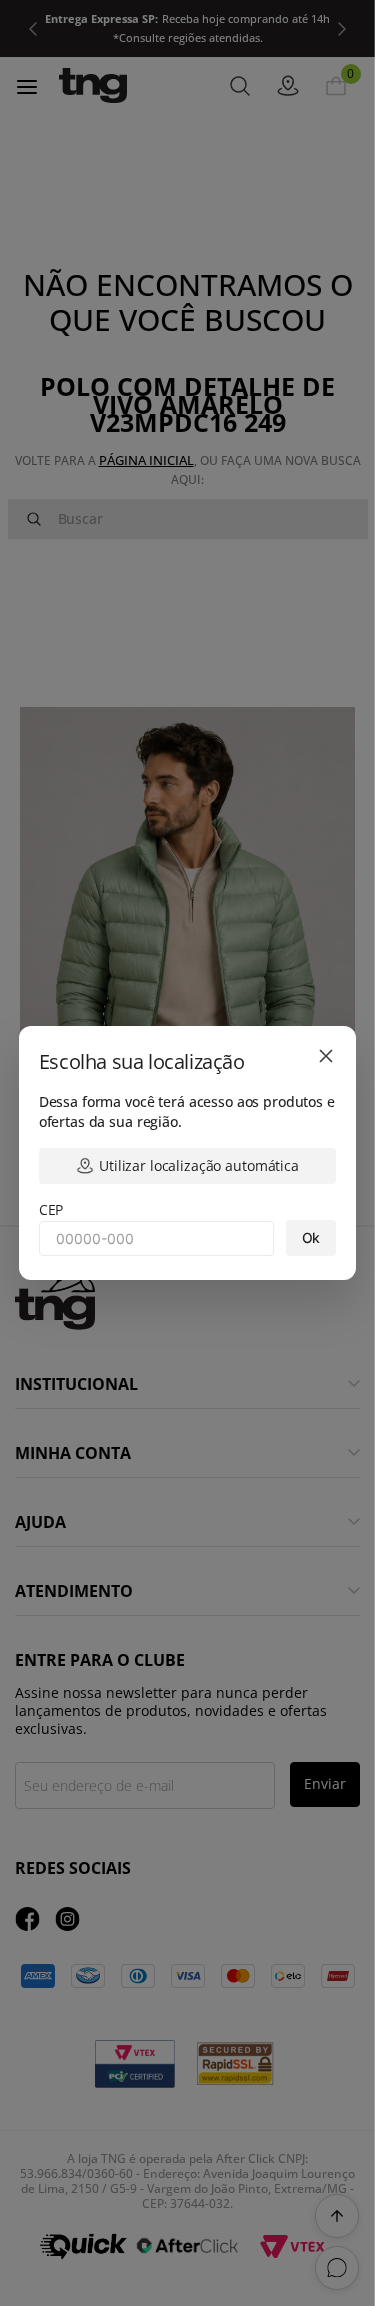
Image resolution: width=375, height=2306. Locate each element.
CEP (51, 1209)
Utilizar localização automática (199, 1165)
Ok (311, 1237)
